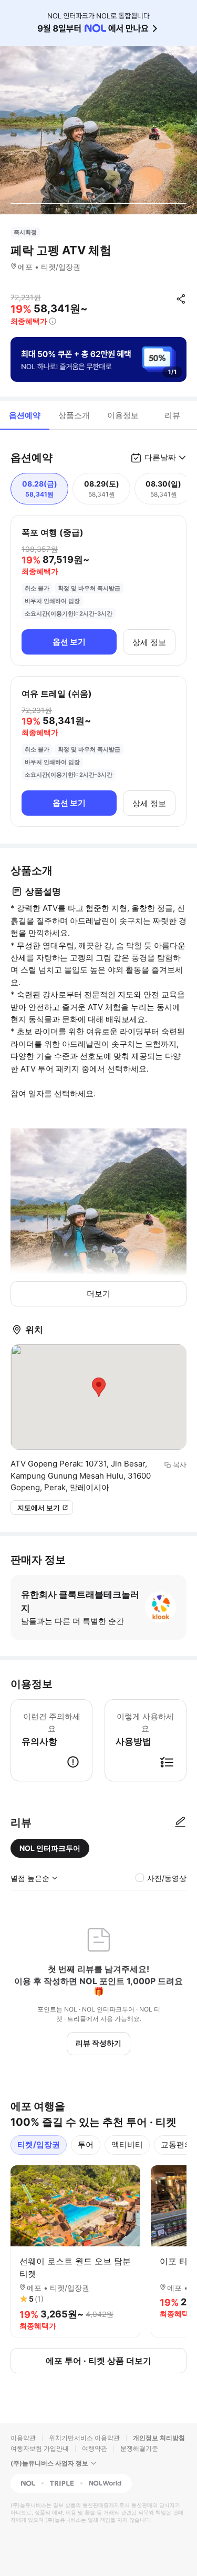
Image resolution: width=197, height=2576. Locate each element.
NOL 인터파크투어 (50, 1848)
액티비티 (127, 2144)
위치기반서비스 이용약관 (84, 2438)
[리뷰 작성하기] (180, 1822)
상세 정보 (149, 642)
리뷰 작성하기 (98, 2043)
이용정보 (123, 415)
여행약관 (95, 2448)
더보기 (98, 1294)
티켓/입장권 (39, 2144)
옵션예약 (25, 415)
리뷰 (172, 415)
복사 (180, 1464)
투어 (86, 2144)
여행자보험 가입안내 (40, 2448)
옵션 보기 (69, 642)
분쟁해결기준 (139, 2448)
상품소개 (74, 415)
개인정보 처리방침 (159, 2438)
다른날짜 (160, 457)
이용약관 (23, 2438)
